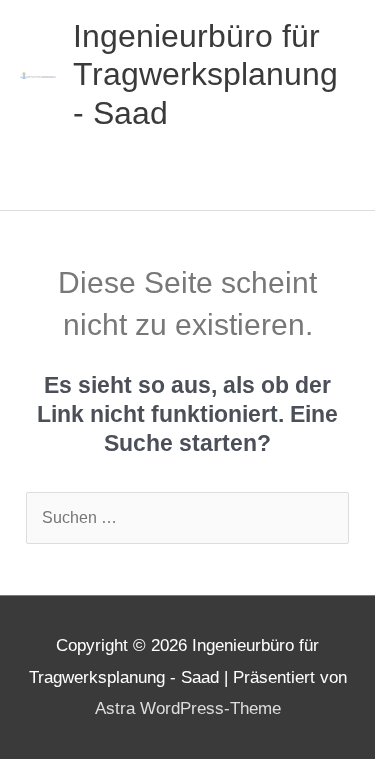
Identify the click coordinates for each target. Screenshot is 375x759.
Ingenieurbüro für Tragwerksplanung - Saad (205, 74)
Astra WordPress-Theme (188, 708)
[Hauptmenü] (46, 179)
